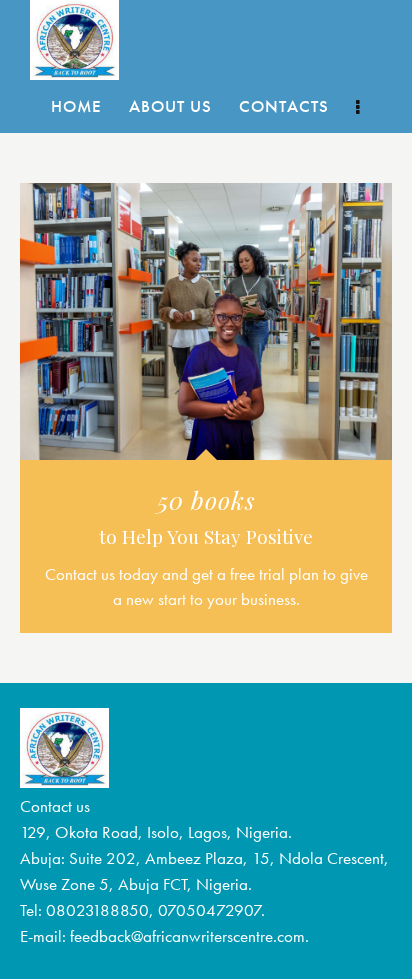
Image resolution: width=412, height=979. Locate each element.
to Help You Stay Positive (206, 537)
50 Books (206, 499)
